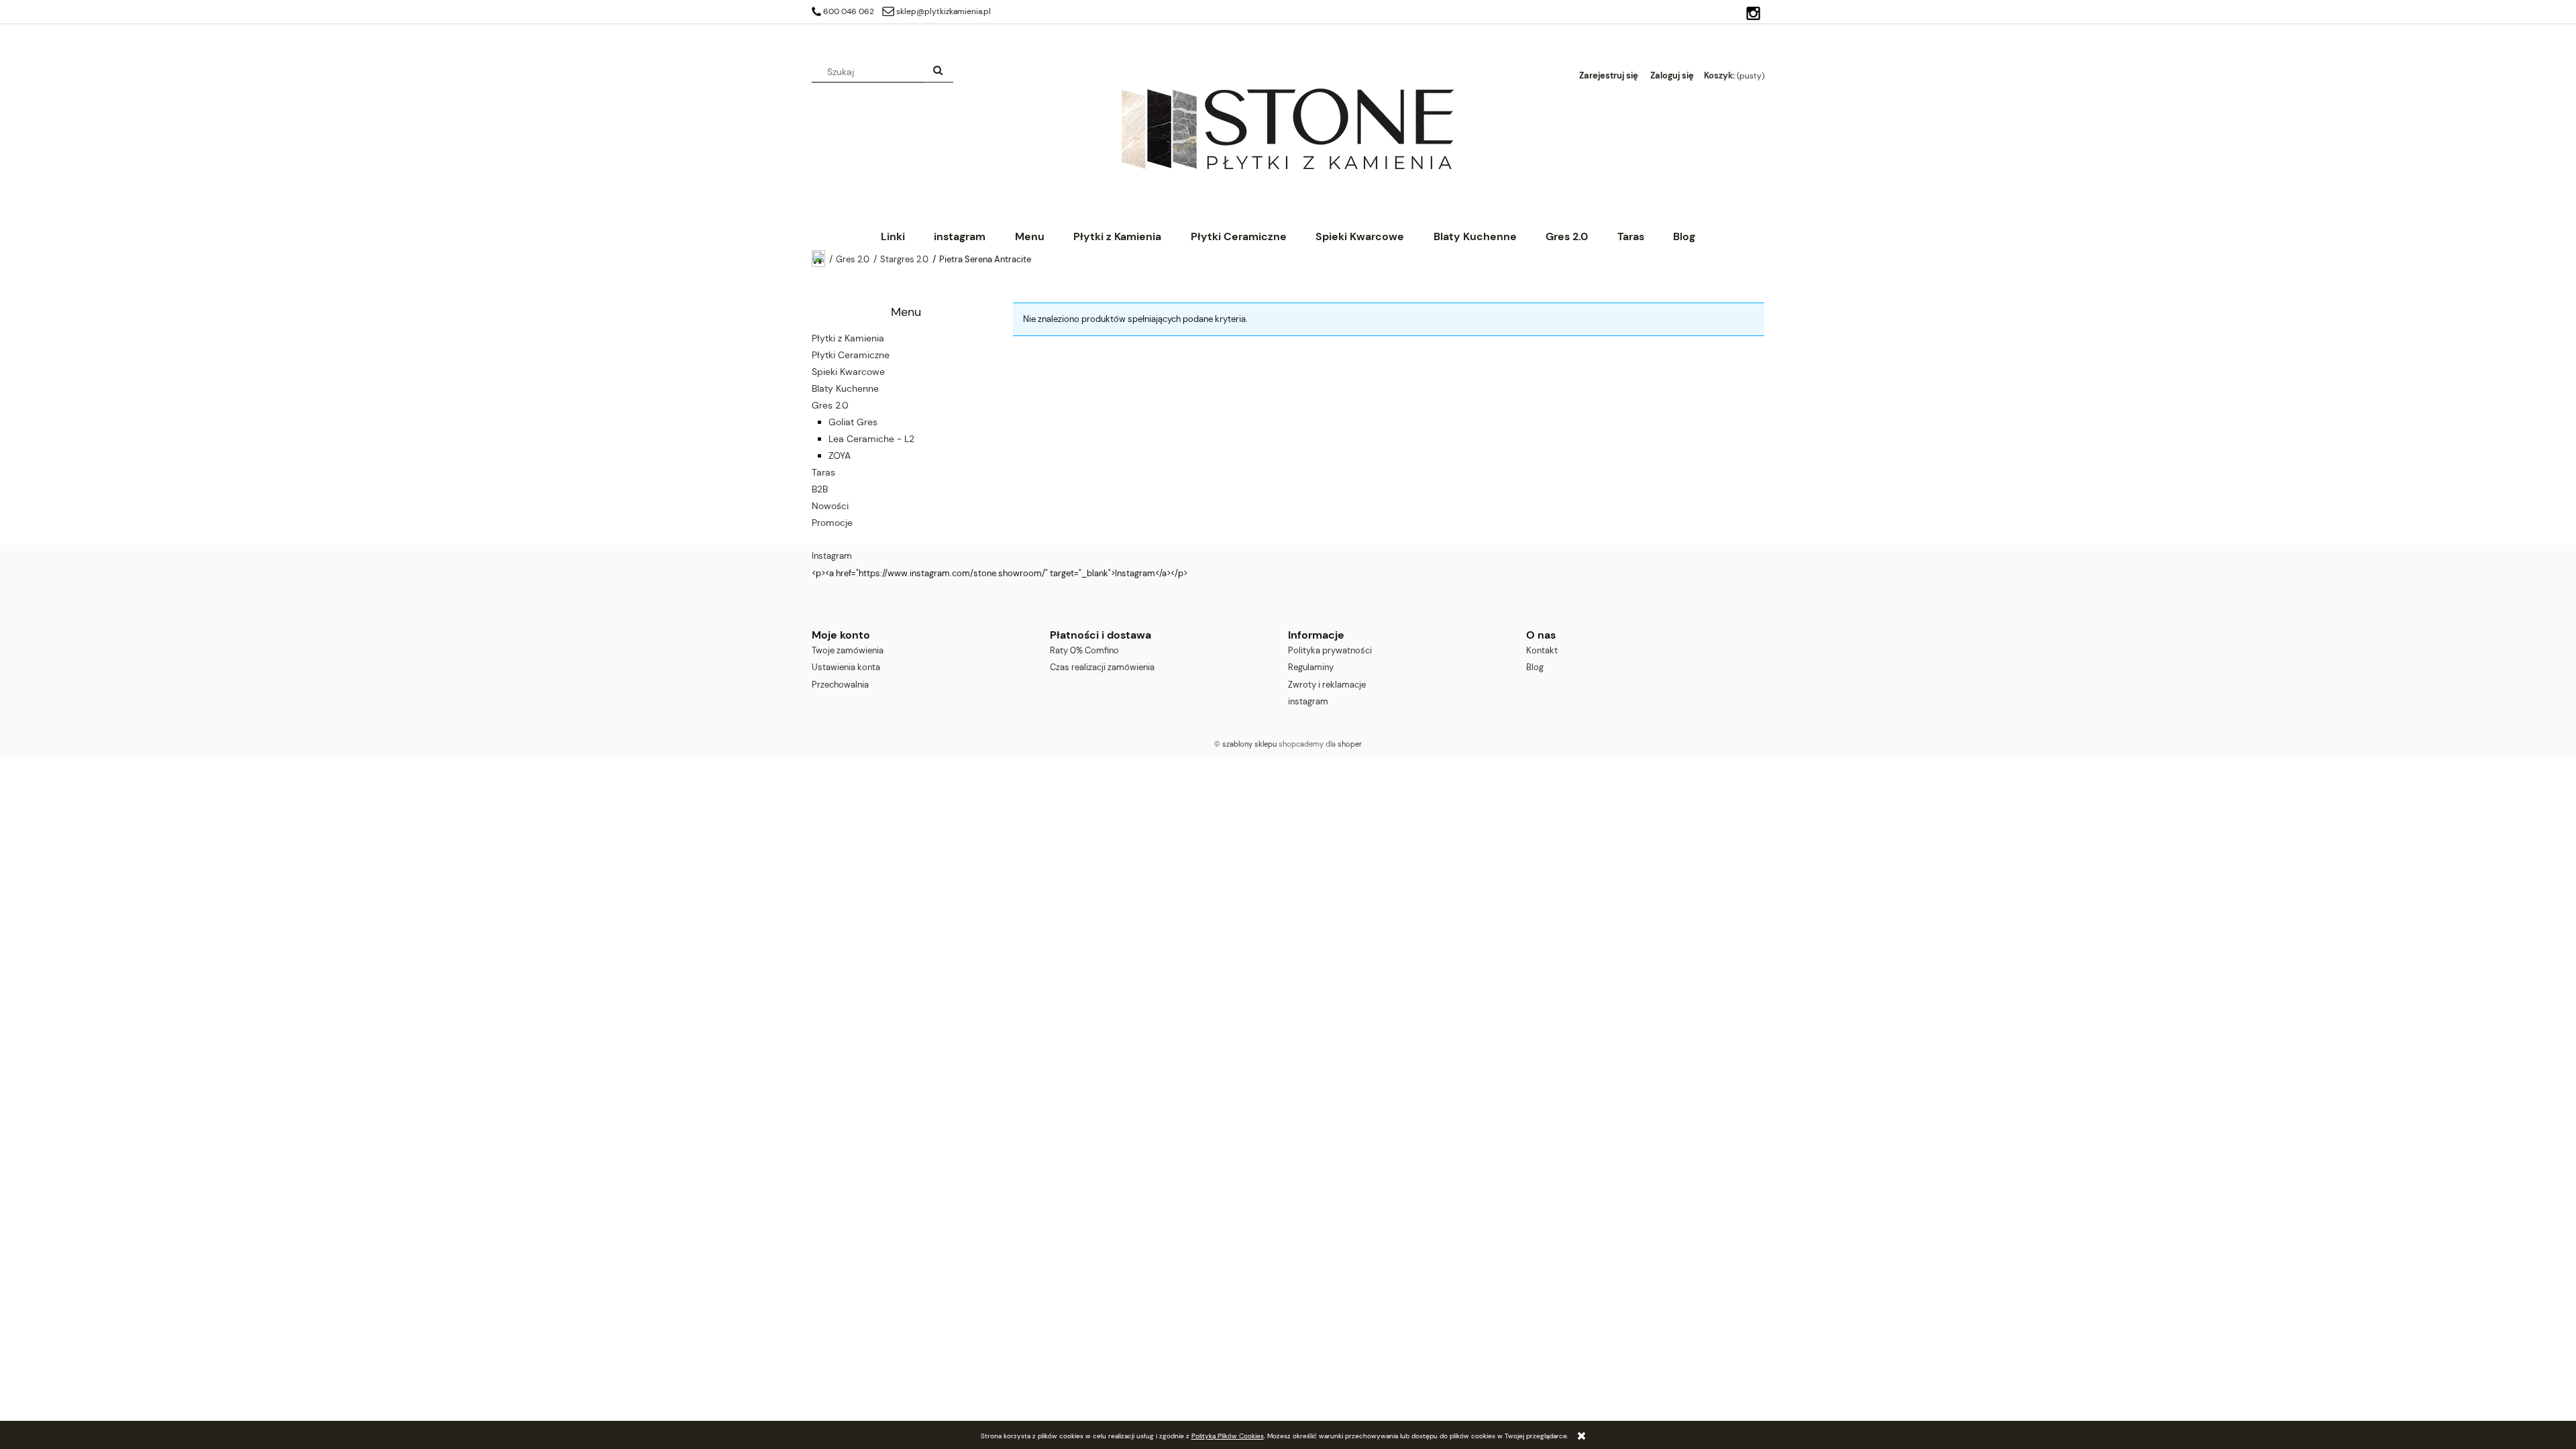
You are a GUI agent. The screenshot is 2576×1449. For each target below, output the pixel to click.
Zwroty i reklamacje (1327, 685)
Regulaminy (1311, 667)
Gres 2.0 (830, 405)
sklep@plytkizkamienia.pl (944, 11)
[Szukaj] (938, 72)
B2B (820, 489)
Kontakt (1542, 650)
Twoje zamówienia (848, 650)
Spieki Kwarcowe (848, 372)
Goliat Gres (853, 422)
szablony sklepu (1249, 744)
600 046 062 (849, 11)
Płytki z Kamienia (848, 338)
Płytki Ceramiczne (851, 355)
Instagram (832, 556)
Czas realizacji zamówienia (1102, 667)
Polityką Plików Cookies (1228, 1436)
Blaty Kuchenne (845, 388)
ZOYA (840, 455)
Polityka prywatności (1330, 650)
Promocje (832, 523)
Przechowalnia (840, 685)
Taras (823, 472)
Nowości (830, 506)
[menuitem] (893, 236)
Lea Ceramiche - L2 (871, 439)
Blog (1535, 667)
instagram (1308, 701)
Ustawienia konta (846, 667)
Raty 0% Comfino (1084, 650)
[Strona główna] (1287, 128)
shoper (1350, 744)
